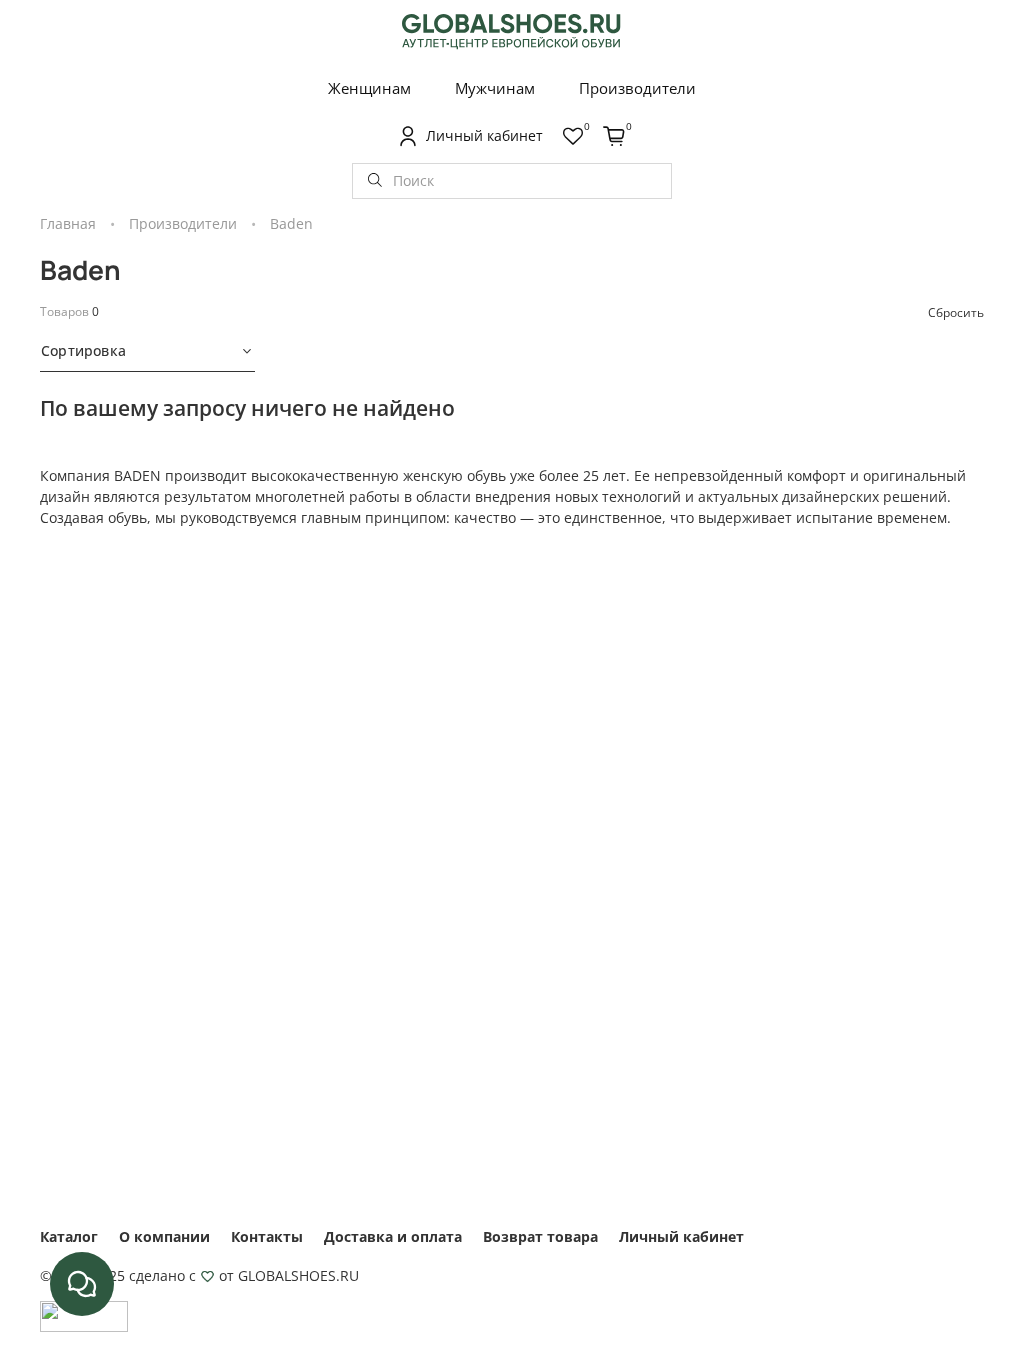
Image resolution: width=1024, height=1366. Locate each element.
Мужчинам (495, 88)
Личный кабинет (681, 1236)
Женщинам (369, 88)
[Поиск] (375, 181)
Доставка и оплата (393, 1236)
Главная (68, 223)
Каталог (69, 1236)
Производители (637, 88)
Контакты (267, 1236)
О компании (164, 1236)
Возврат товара (540, 1236)
